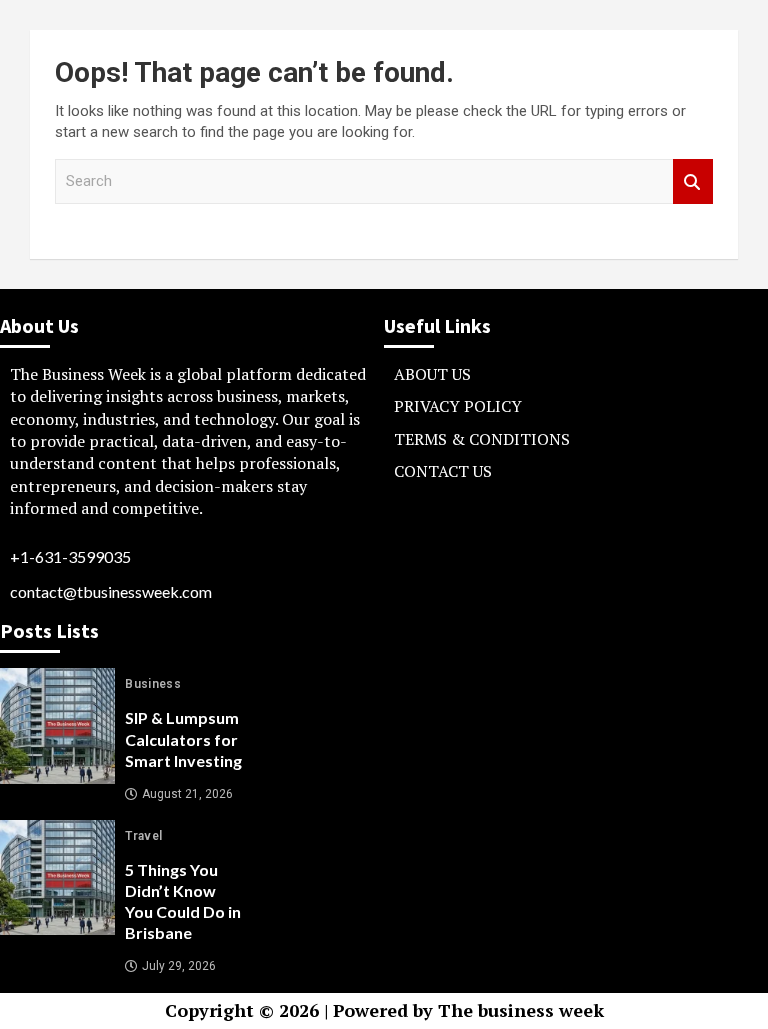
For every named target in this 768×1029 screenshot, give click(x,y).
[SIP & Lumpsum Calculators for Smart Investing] (57, 725)
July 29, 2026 (179, 966)
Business (153, 684)
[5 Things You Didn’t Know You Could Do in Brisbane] (57, 877)
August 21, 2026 (187, 794)
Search (693, 181)
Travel (143, 836)
